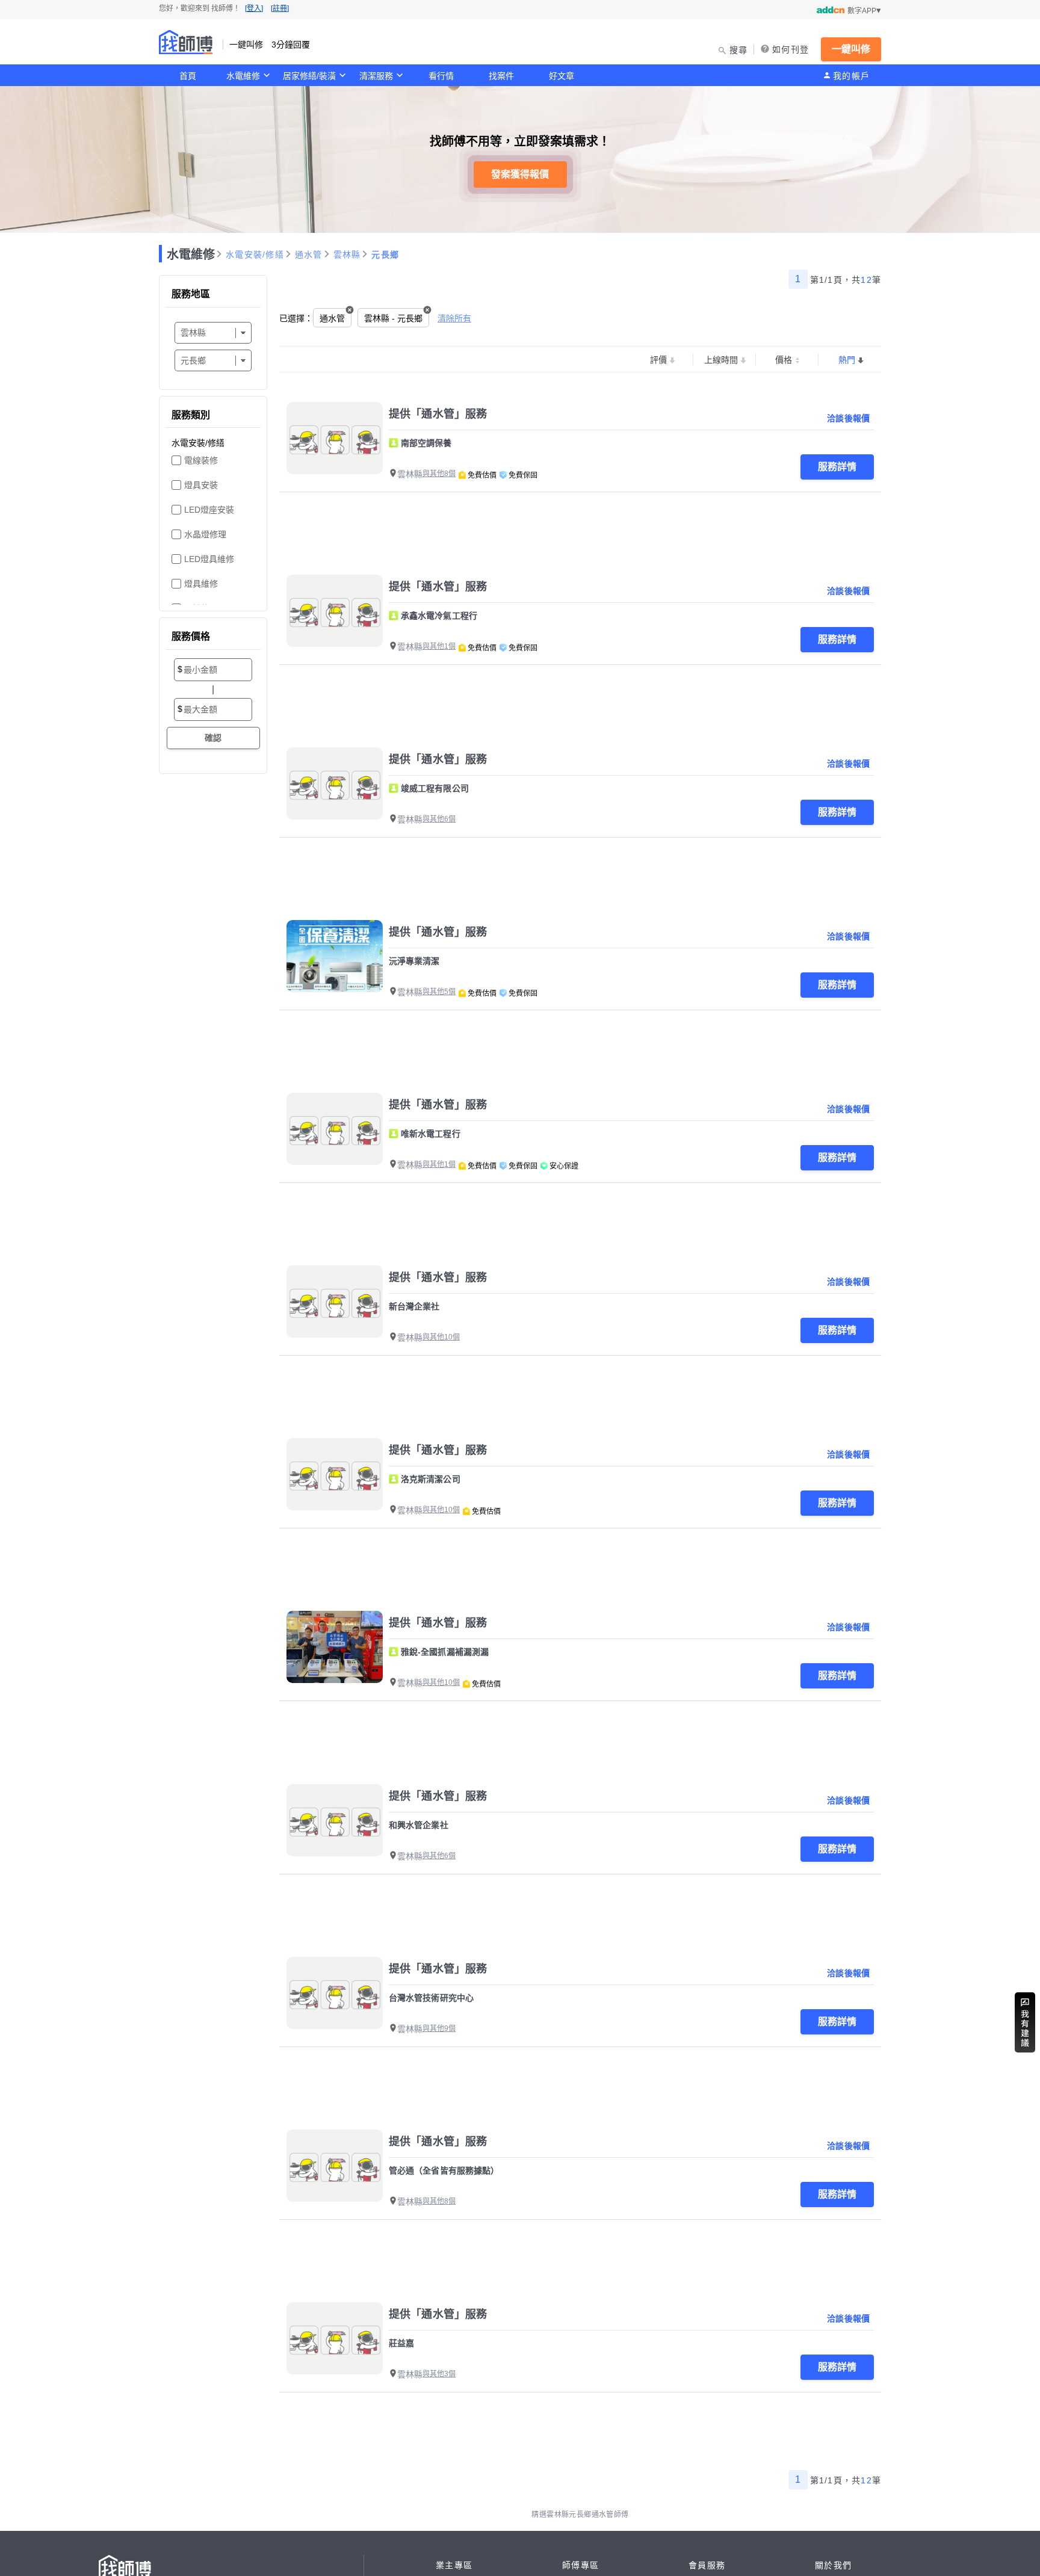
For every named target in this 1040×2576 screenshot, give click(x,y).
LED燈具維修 (209, 559)
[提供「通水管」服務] (335, 438)
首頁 (188, 76)
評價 (658, 360)
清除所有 (454, 318)
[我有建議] (1025, 2022)
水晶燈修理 (205, 534)
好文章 (562, 76)
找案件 (501, 76)
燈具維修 (201, 584)
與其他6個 (439, 819)
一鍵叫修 (851, 49)
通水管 (309, 255)
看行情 (441, 76)
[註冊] (280, 8)
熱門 (847, 360)
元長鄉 (385, 255)
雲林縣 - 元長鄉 (393, 318)
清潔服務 (376, 76)
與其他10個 (441, 1337)
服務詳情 (837, 467)
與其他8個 (439, 474)
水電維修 (243, 76)
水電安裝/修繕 (255, 255)
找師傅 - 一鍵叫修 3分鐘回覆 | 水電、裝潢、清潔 (186, 42)
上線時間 (721, 360)
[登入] (254, 8)
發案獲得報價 (520, 174)
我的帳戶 (851, 76)
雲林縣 (347, 255)
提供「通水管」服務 (438, 414)
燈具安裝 (201, 485)
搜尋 (739, 50)
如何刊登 (791, 49)
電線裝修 (201, 460)
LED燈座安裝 (209, 510)
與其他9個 (439, 2028)
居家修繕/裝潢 (309, 76)
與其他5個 (439, 992)
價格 (784, 360)
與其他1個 (439, 646)
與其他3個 (439, 2374)
